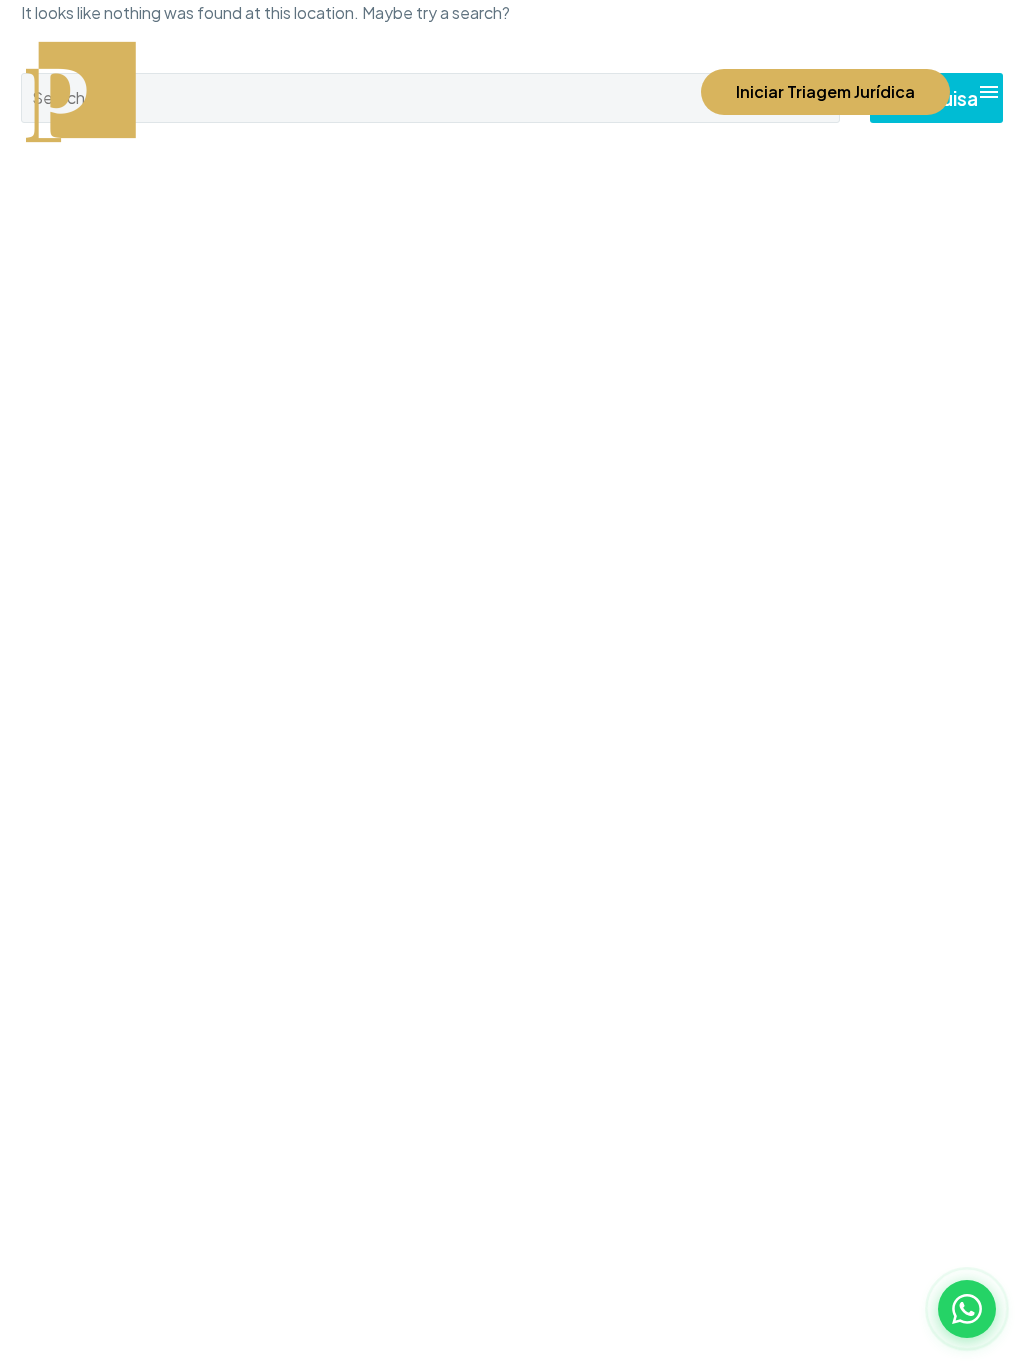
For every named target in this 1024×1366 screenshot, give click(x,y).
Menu (989, 92)
